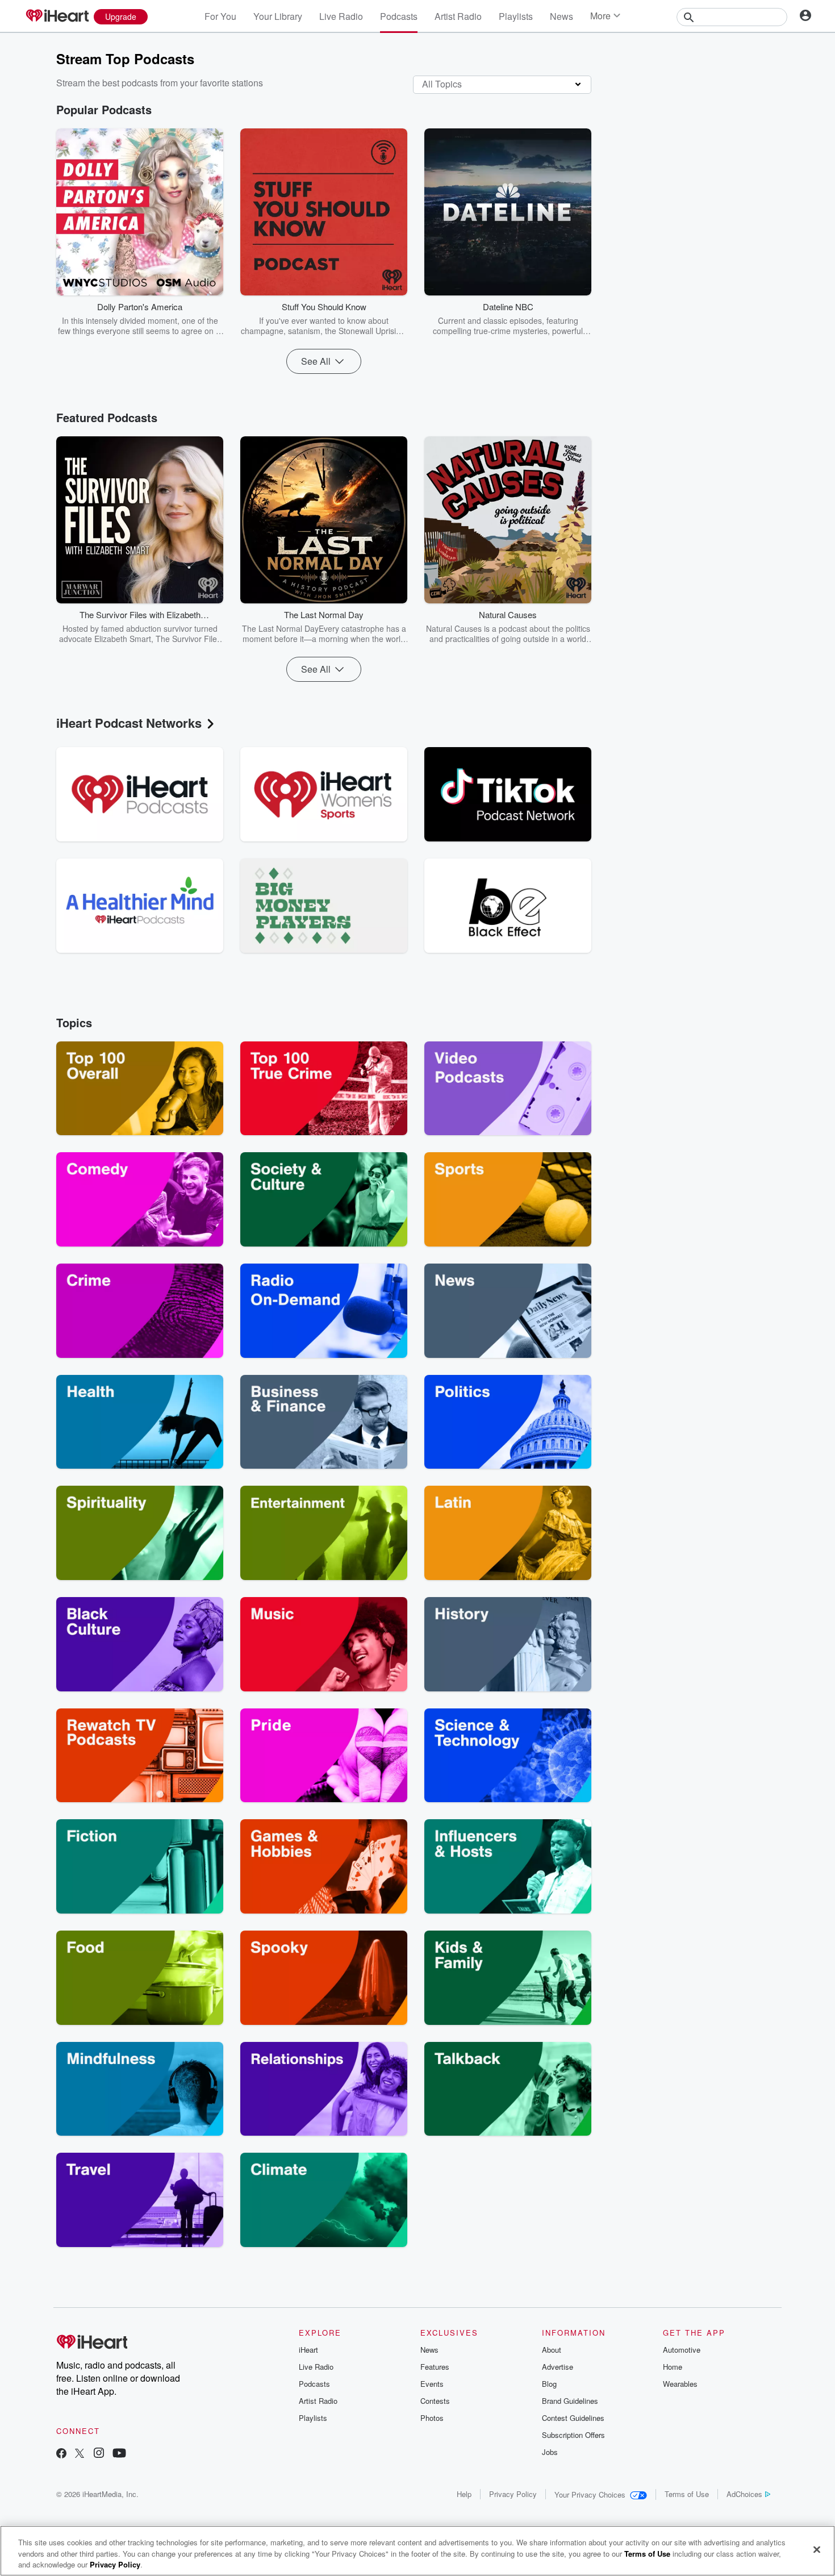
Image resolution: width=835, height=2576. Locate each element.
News (561, 16)
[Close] (817, 2549)
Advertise (558, 2367)
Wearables (680, 2384)
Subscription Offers (573, 2435)
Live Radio (341, 16)
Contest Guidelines (573, 2418)
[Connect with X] (80, 2454)
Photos (432, 2418)
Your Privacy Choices (590, 2494)
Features (435, 2367)
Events (432, 2384)
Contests (435, 2401)
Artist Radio (458, 16)
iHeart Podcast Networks (129, 723)
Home (673, 2367)
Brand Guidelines (570, 2401)
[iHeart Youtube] (119, 2454)
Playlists (516, 16)
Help (464, 2494)
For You (220, 16)
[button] (206, 319)
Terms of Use (687, 2494)
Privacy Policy (513, 2494)
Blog (549, 2384)
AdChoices (744, 2494)
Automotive (682, 2350)
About (552, 2350)
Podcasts (399, 16)
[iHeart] (57, 16)
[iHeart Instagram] (99, 2454)
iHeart (308, 2350)
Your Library (278, 16)
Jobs (550, 2452)
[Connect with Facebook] (61, 2454)
